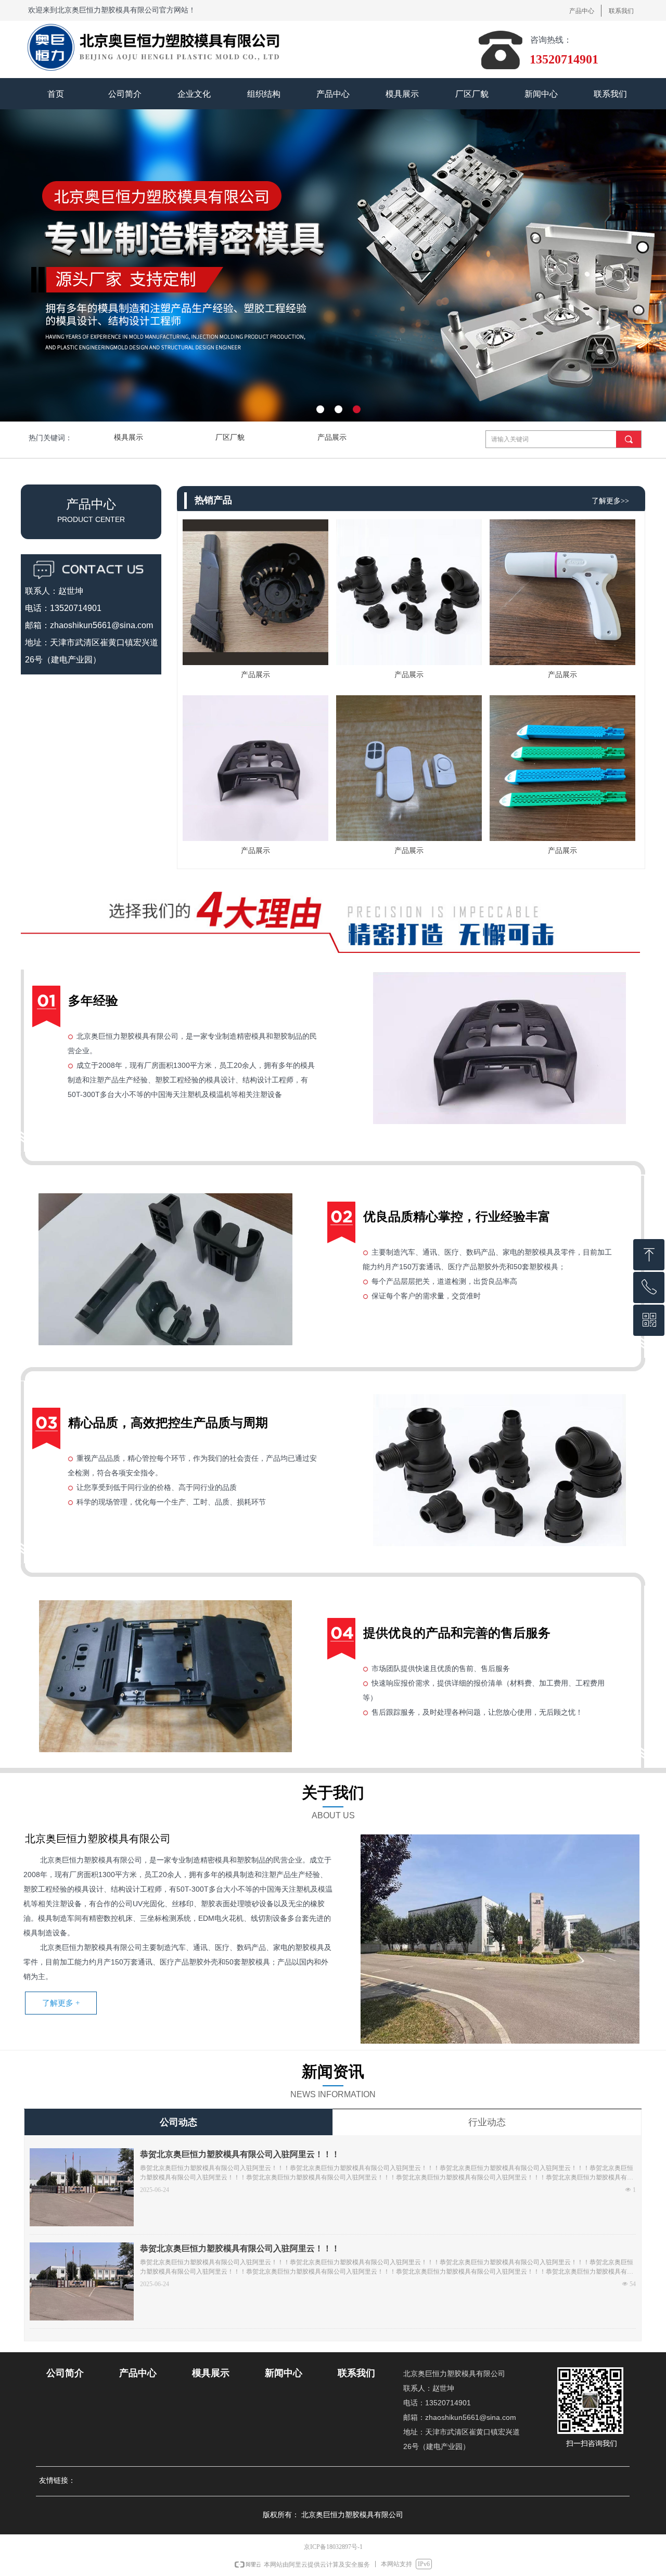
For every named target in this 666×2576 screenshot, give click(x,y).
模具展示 (129, 437)
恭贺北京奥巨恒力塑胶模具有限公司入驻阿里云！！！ (240, 2154)
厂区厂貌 (230, 437)
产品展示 (332, 437)
